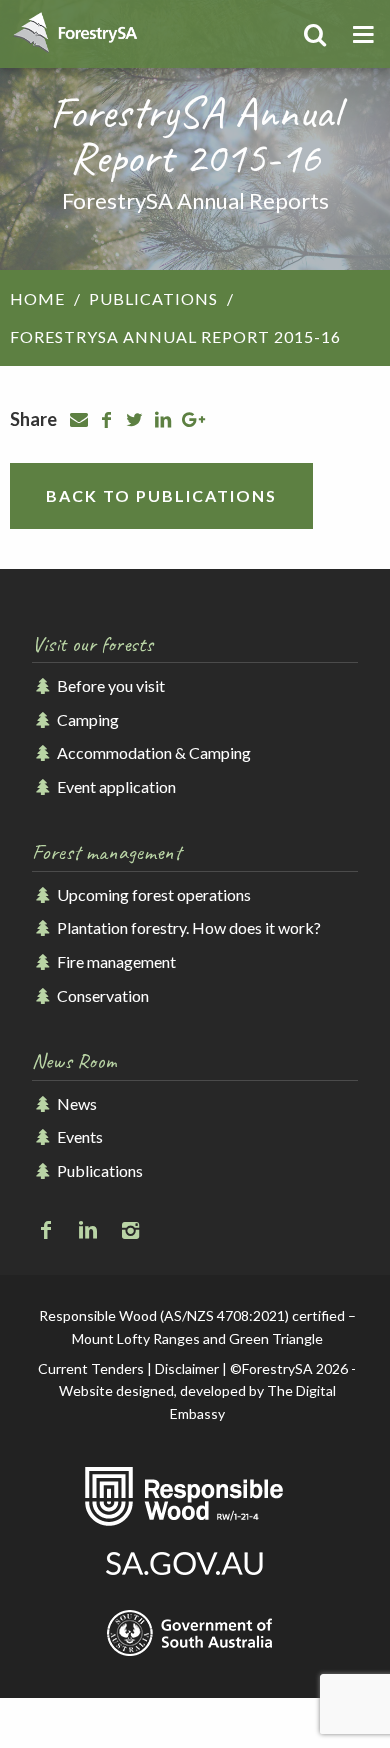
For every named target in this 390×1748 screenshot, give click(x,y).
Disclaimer (187, 1368)
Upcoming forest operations (152, 894)
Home (37, 298)
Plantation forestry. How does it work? (187, 927)
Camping (86, 719)
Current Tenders (91, 1368)
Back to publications (161, 495)
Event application (115, 786)
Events (78, 1136)
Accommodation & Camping (152, 752)
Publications (153, 298)
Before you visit (109, 685)
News (75, 1103)
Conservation (101, 995)
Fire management (115, 961)
